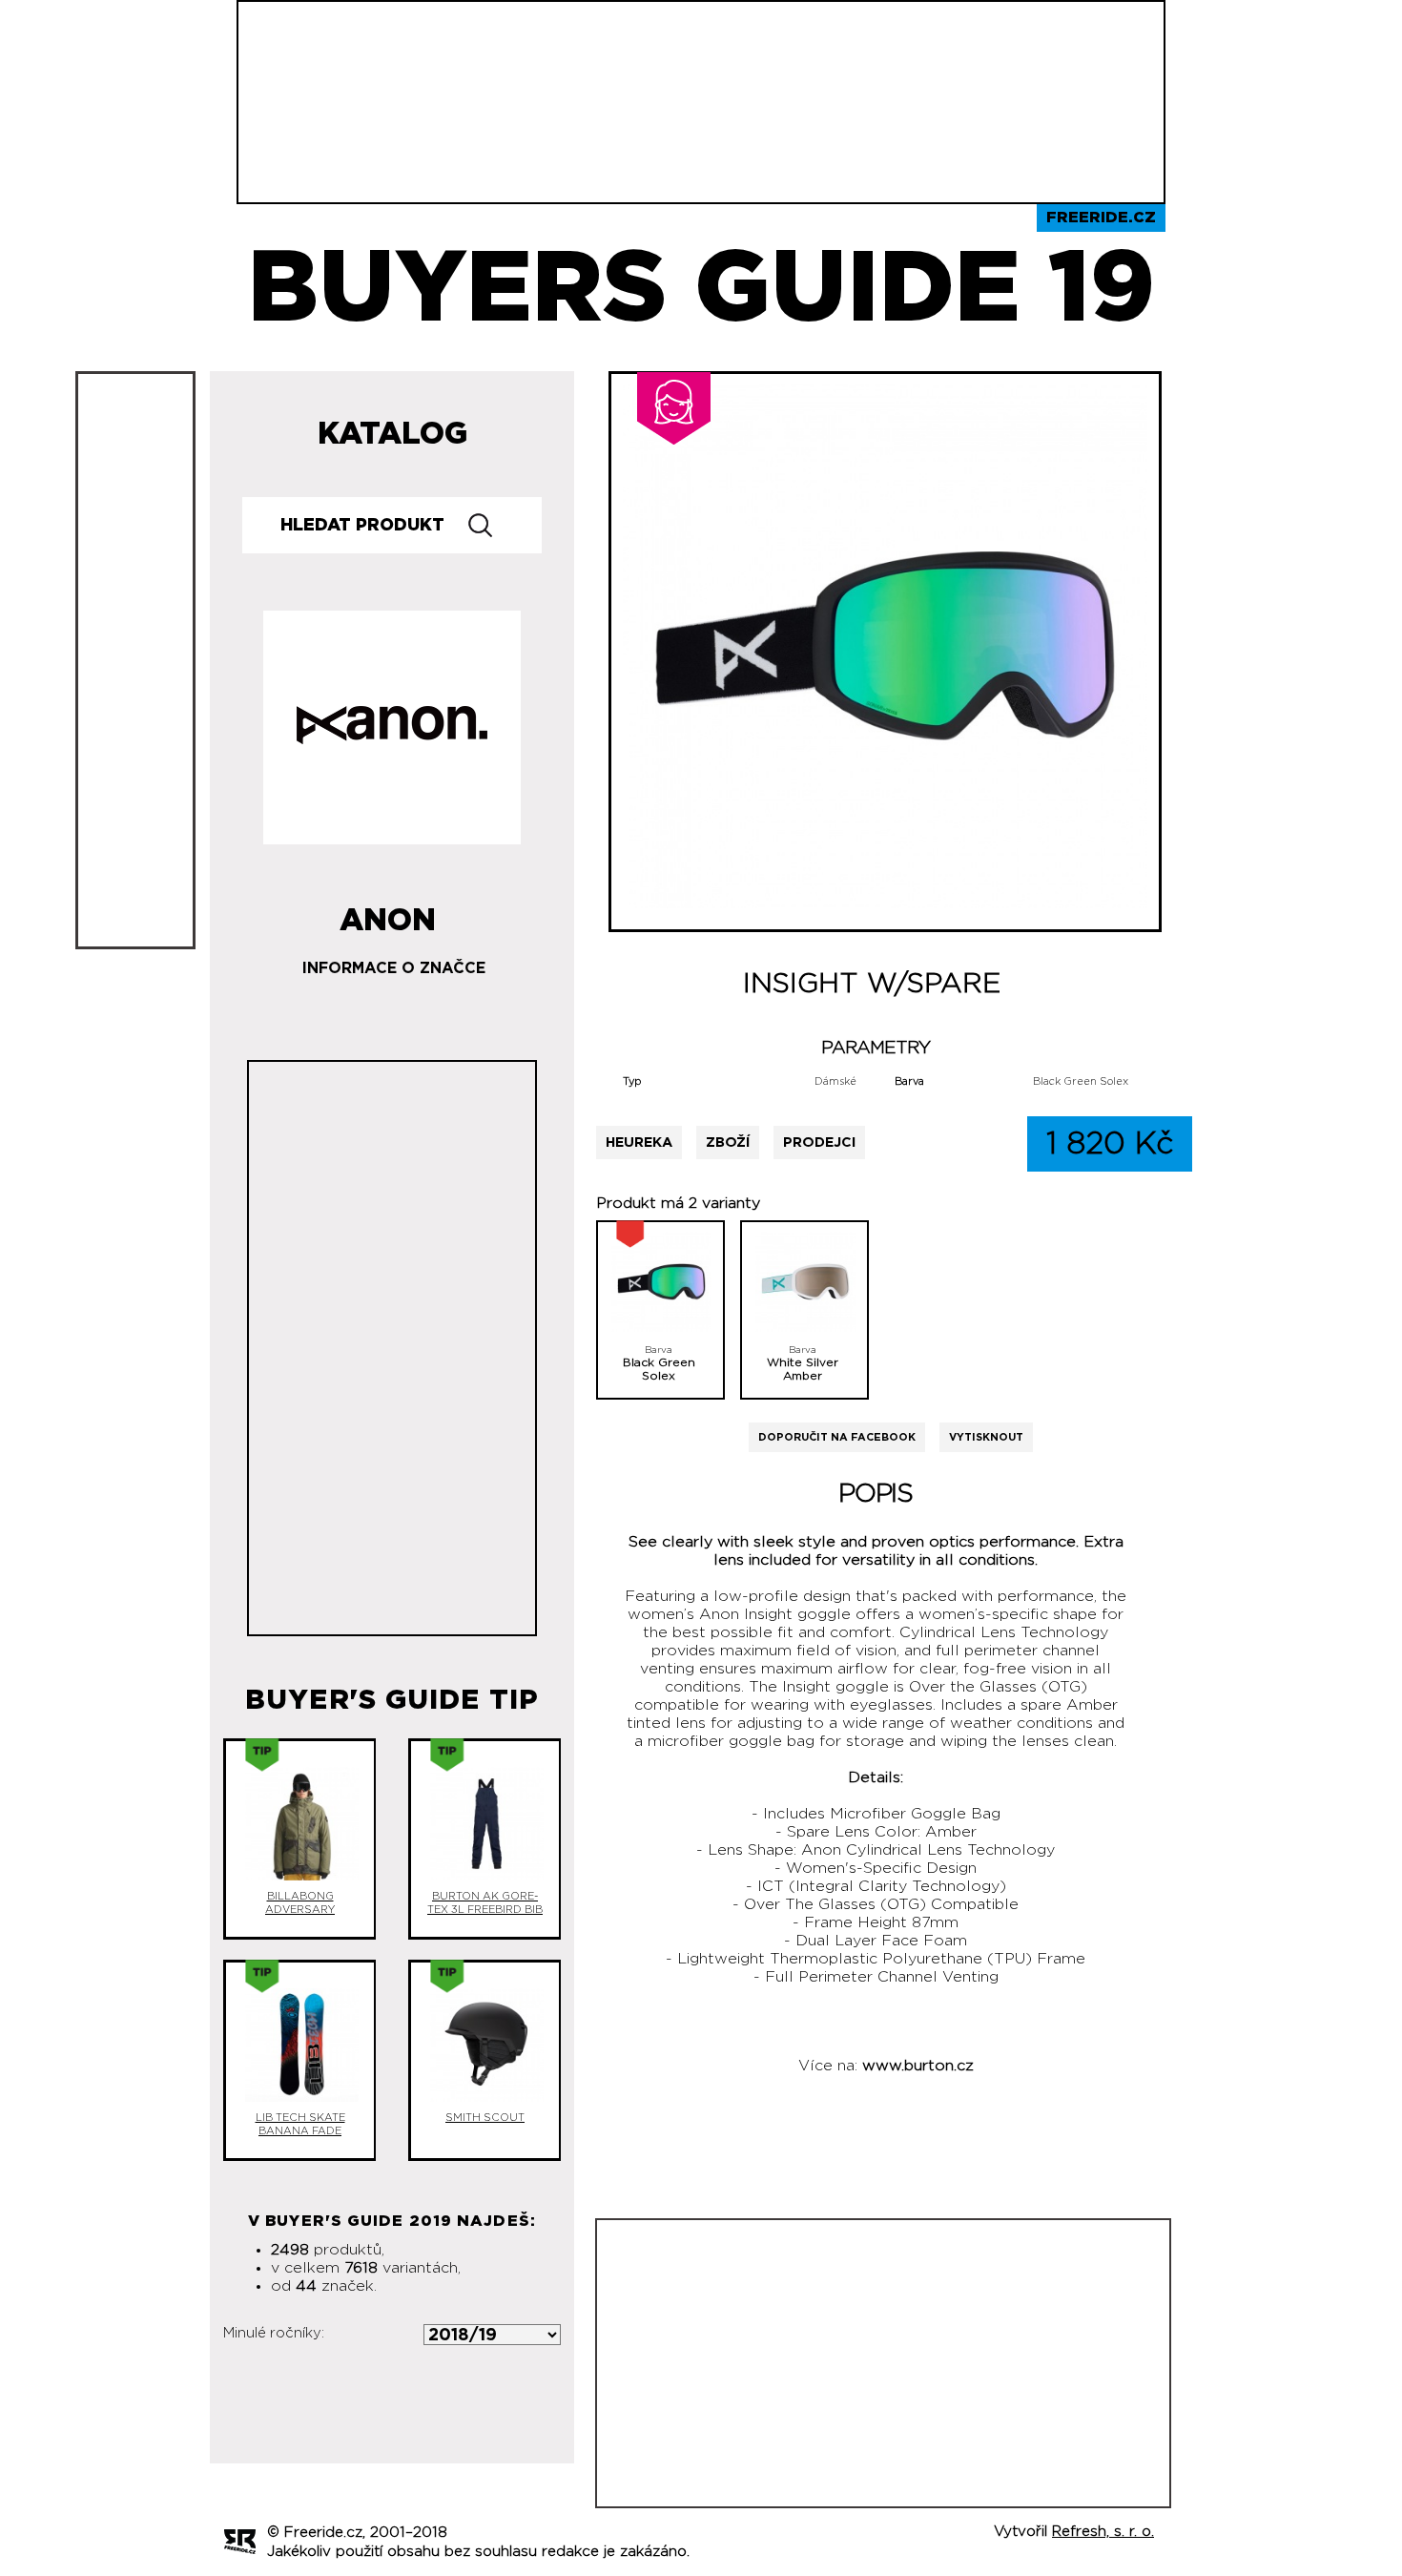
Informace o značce (394, 968)
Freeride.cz (1101, 218)
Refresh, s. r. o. (1103, 2532)
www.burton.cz (918, 2066)
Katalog (392, 434)
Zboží (728, 1143)
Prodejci (819, 1143)
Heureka (639, 1143)
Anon (388, 913)
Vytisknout (986, 1437)
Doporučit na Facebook (837, 1437)
